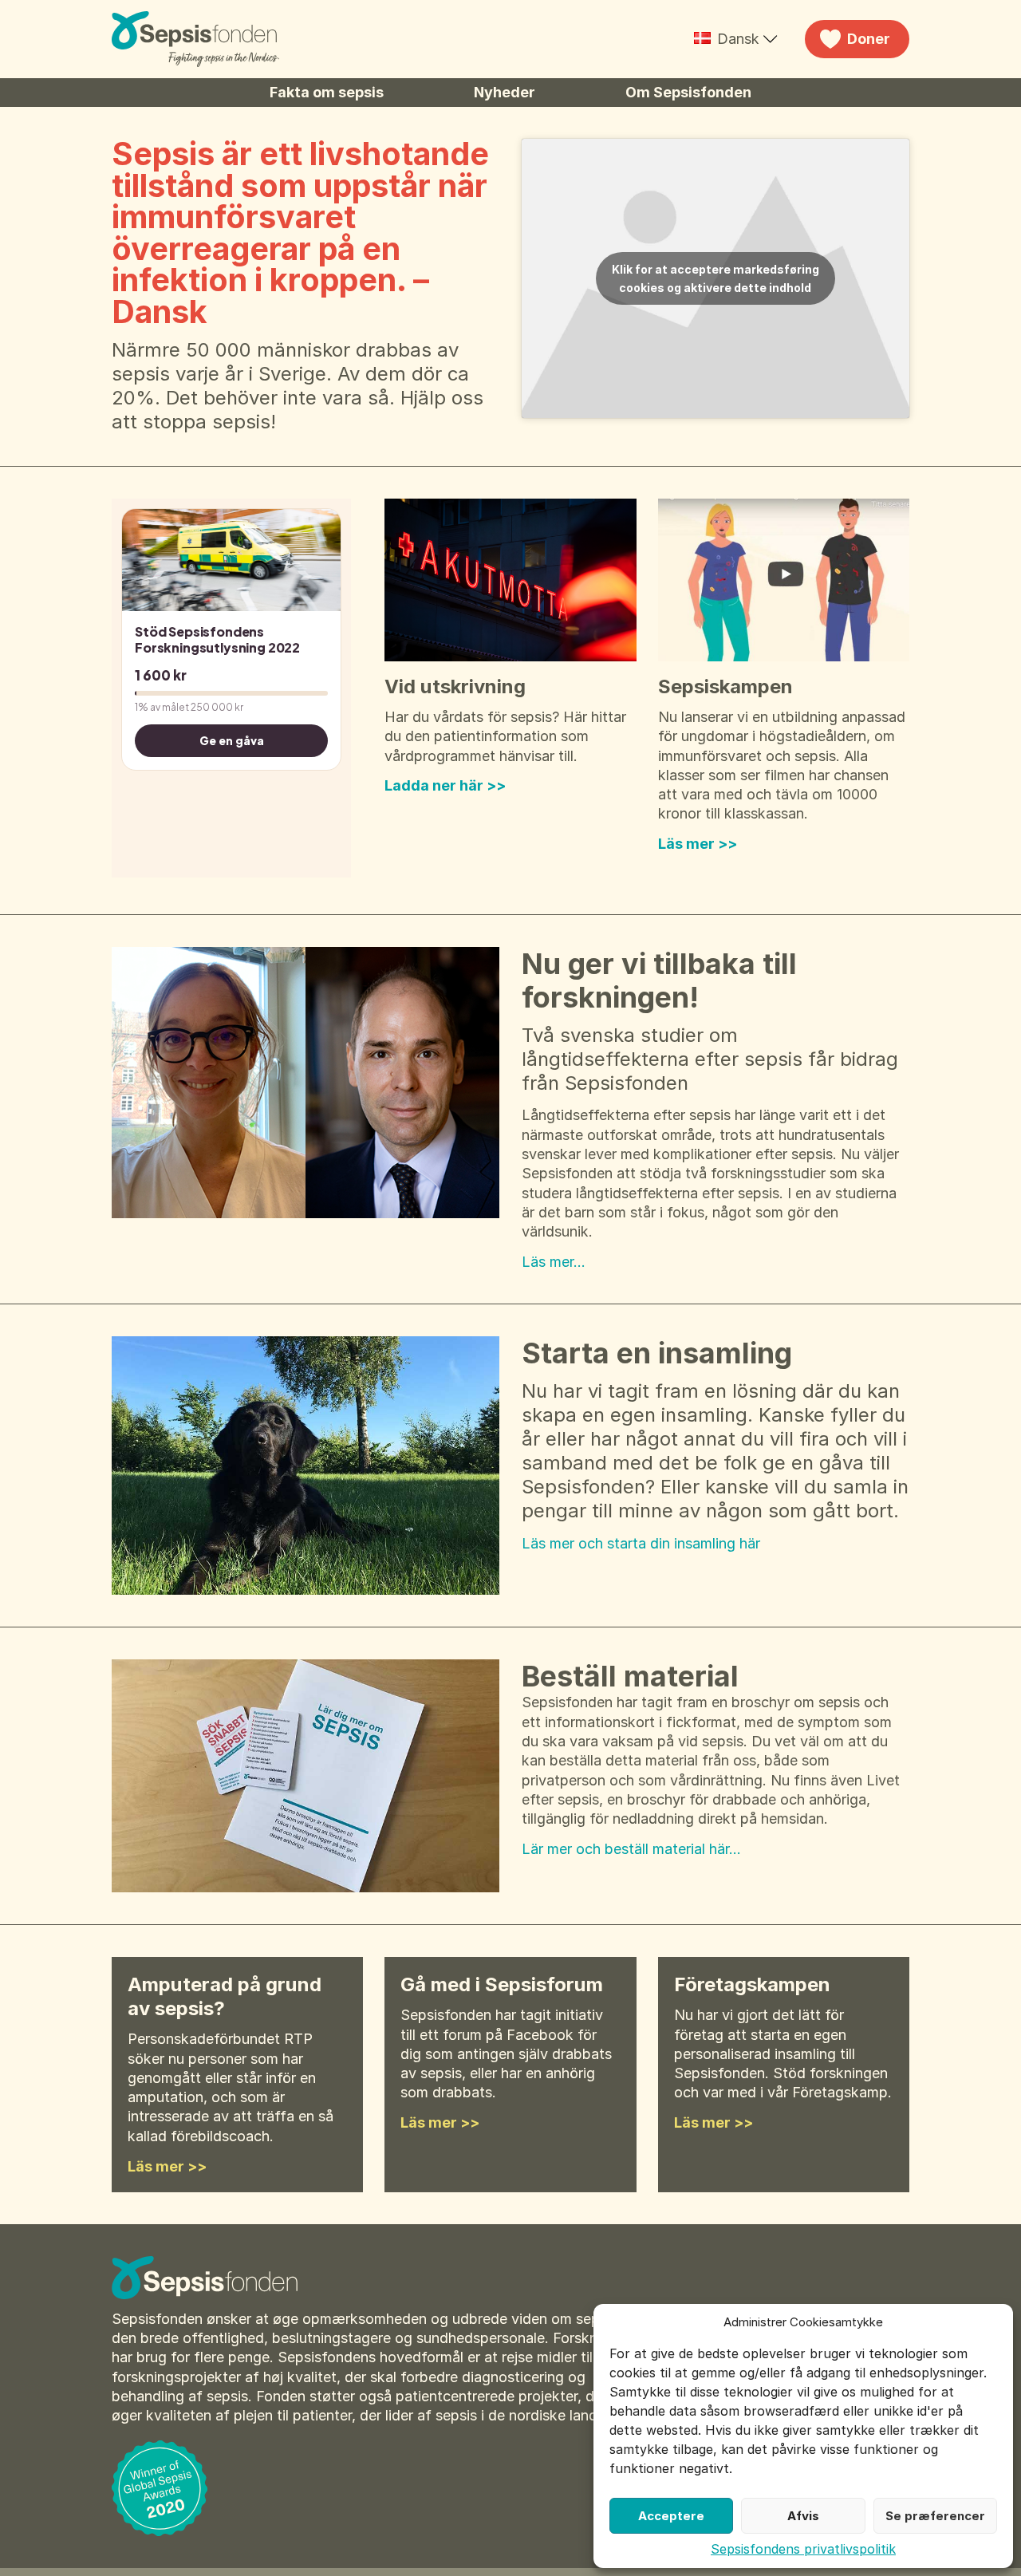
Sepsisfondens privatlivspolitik (803, 2549)
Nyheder (505, 92)
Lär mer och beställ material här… (631, 1849)
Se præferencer (935, 2516)
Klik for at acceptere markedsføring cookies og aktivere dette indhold (715, 278)
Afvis (803, 2516)
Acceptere (671, 2516)
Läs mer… (554, 1262)
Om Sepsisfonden (688, 92)
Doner (869, 39)
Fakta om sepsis (327, 92)
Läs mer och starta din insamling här (641, 1543)
